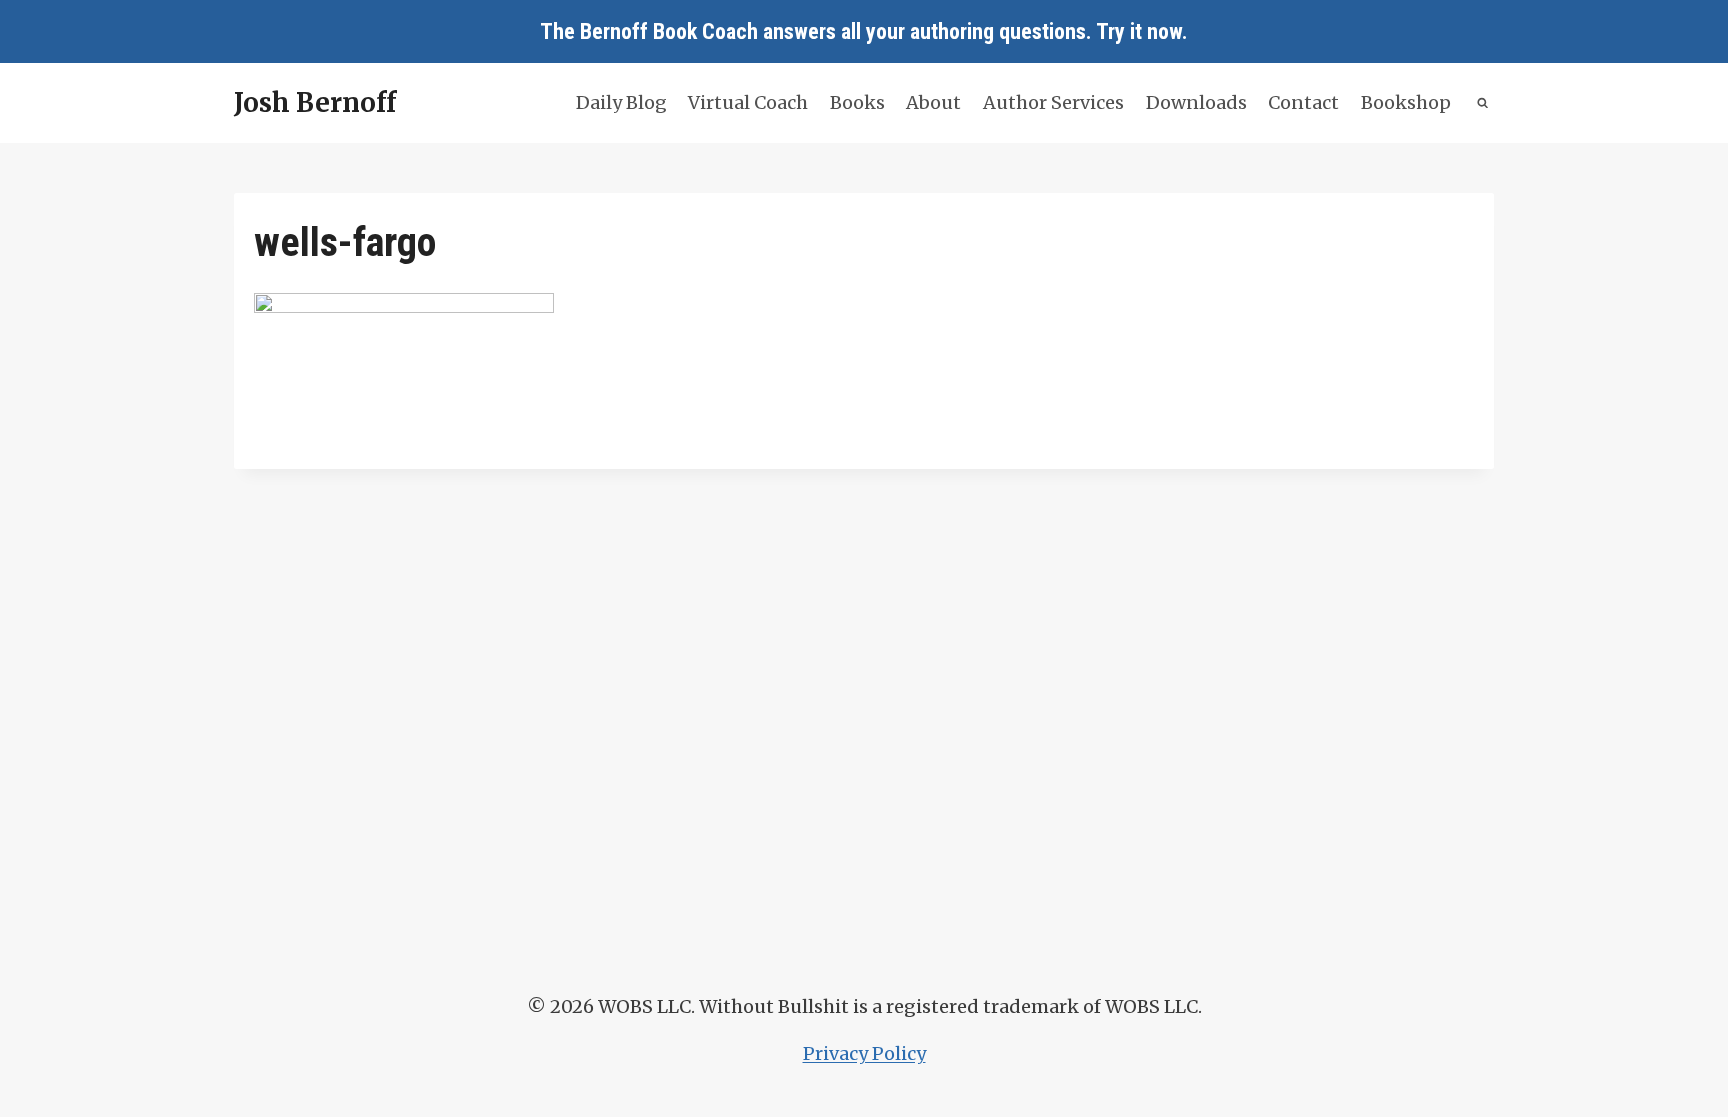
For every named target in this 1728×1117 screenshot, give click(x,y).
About (933, 102)
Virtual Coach (748, 102)
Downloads (1196, 102)
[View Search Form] (1483, 103)
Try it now (1139, 31)
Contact (1303, 102)
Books (857, 102)
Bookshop (1406, 102)
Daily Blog (621, 102)
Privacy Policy (864, 1053)
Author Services (1053, 102)
